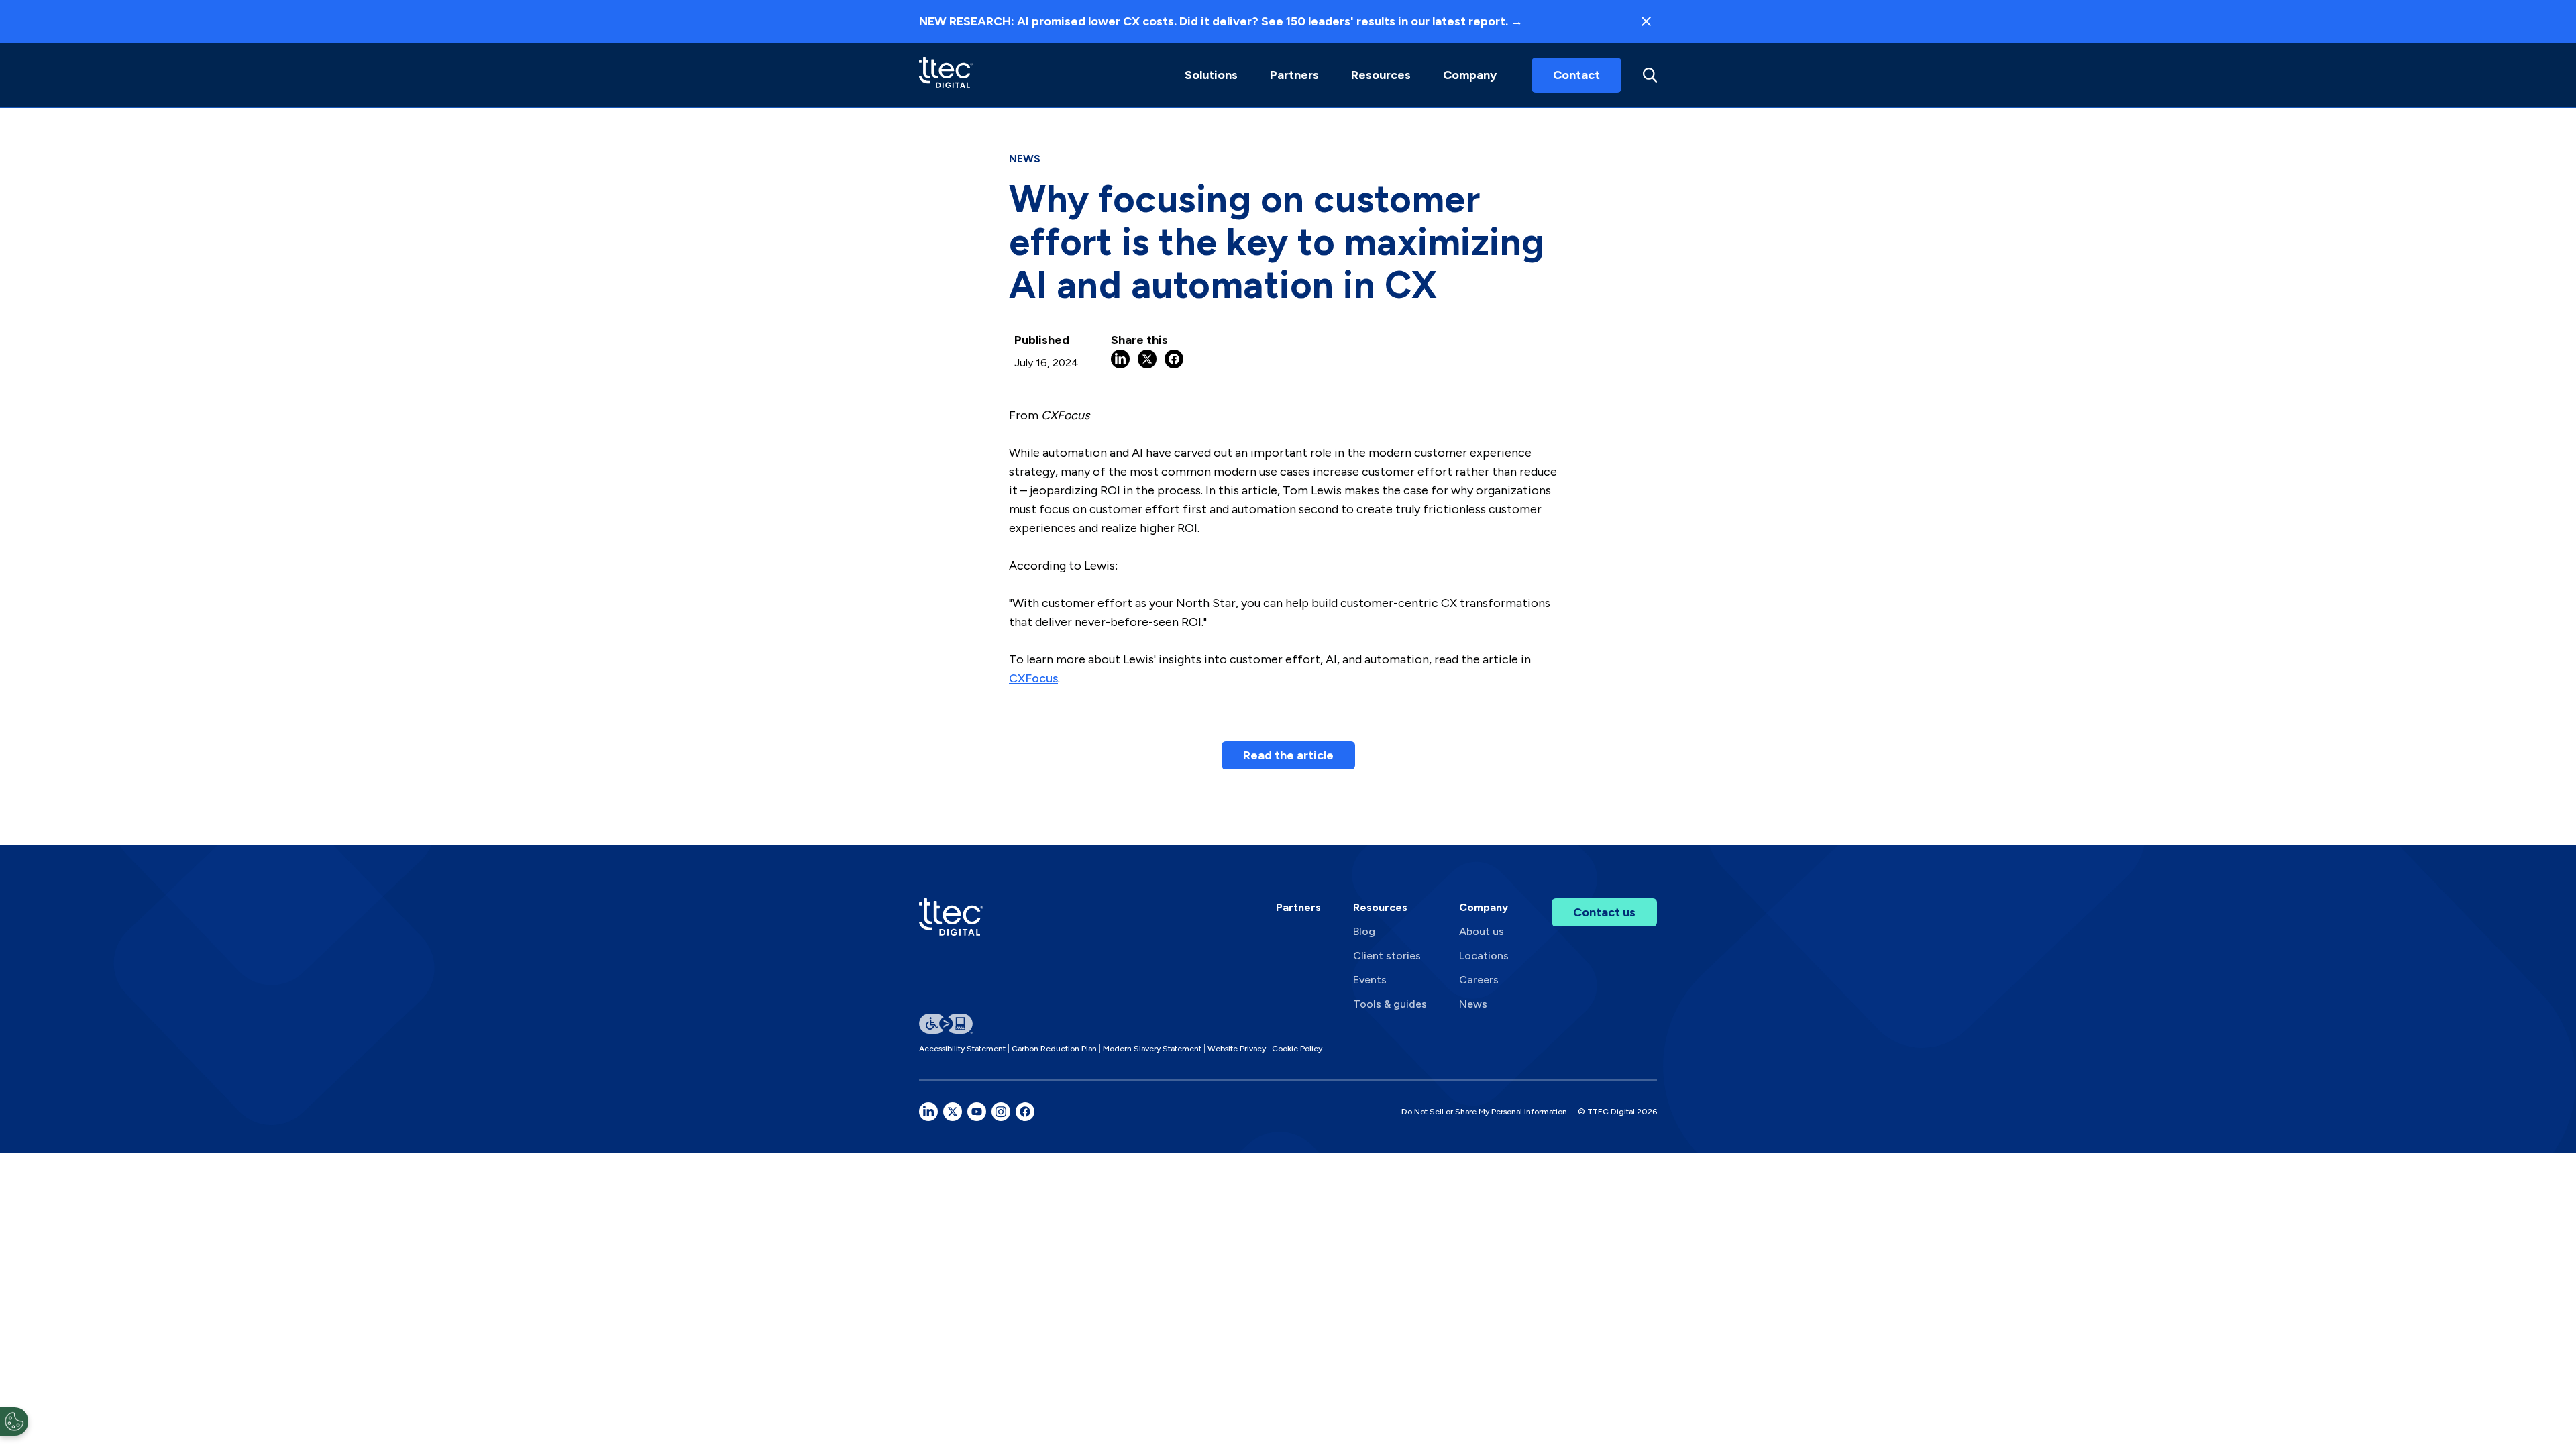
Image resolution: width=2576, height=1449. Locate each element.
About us (1482, 931)
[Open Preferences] (14, 1421)
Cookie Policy (1297, 1049)
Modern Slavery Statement (1152, 1049)
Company (1470, 75)
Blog (1364, 931)
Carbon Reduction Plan (1054, 1049)
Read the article (1288, 755)
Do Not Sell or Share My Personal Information (1484, 1112)
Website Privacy (1237, 1049)
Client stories (1387, 956)
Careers (1479, 980)
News (1473, 1004)
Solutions (1211, 75)
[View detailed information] (946, 75)
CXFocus (1033, 678)
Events (1370, 980)
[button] (1211, 75)
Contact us (1604, 912)
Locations (1484, 956)
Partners (1298, 907)
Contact (1576, 75)
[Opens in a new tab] (928, 1112)
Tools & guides (1390, 1004)
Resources (1381, 75)
